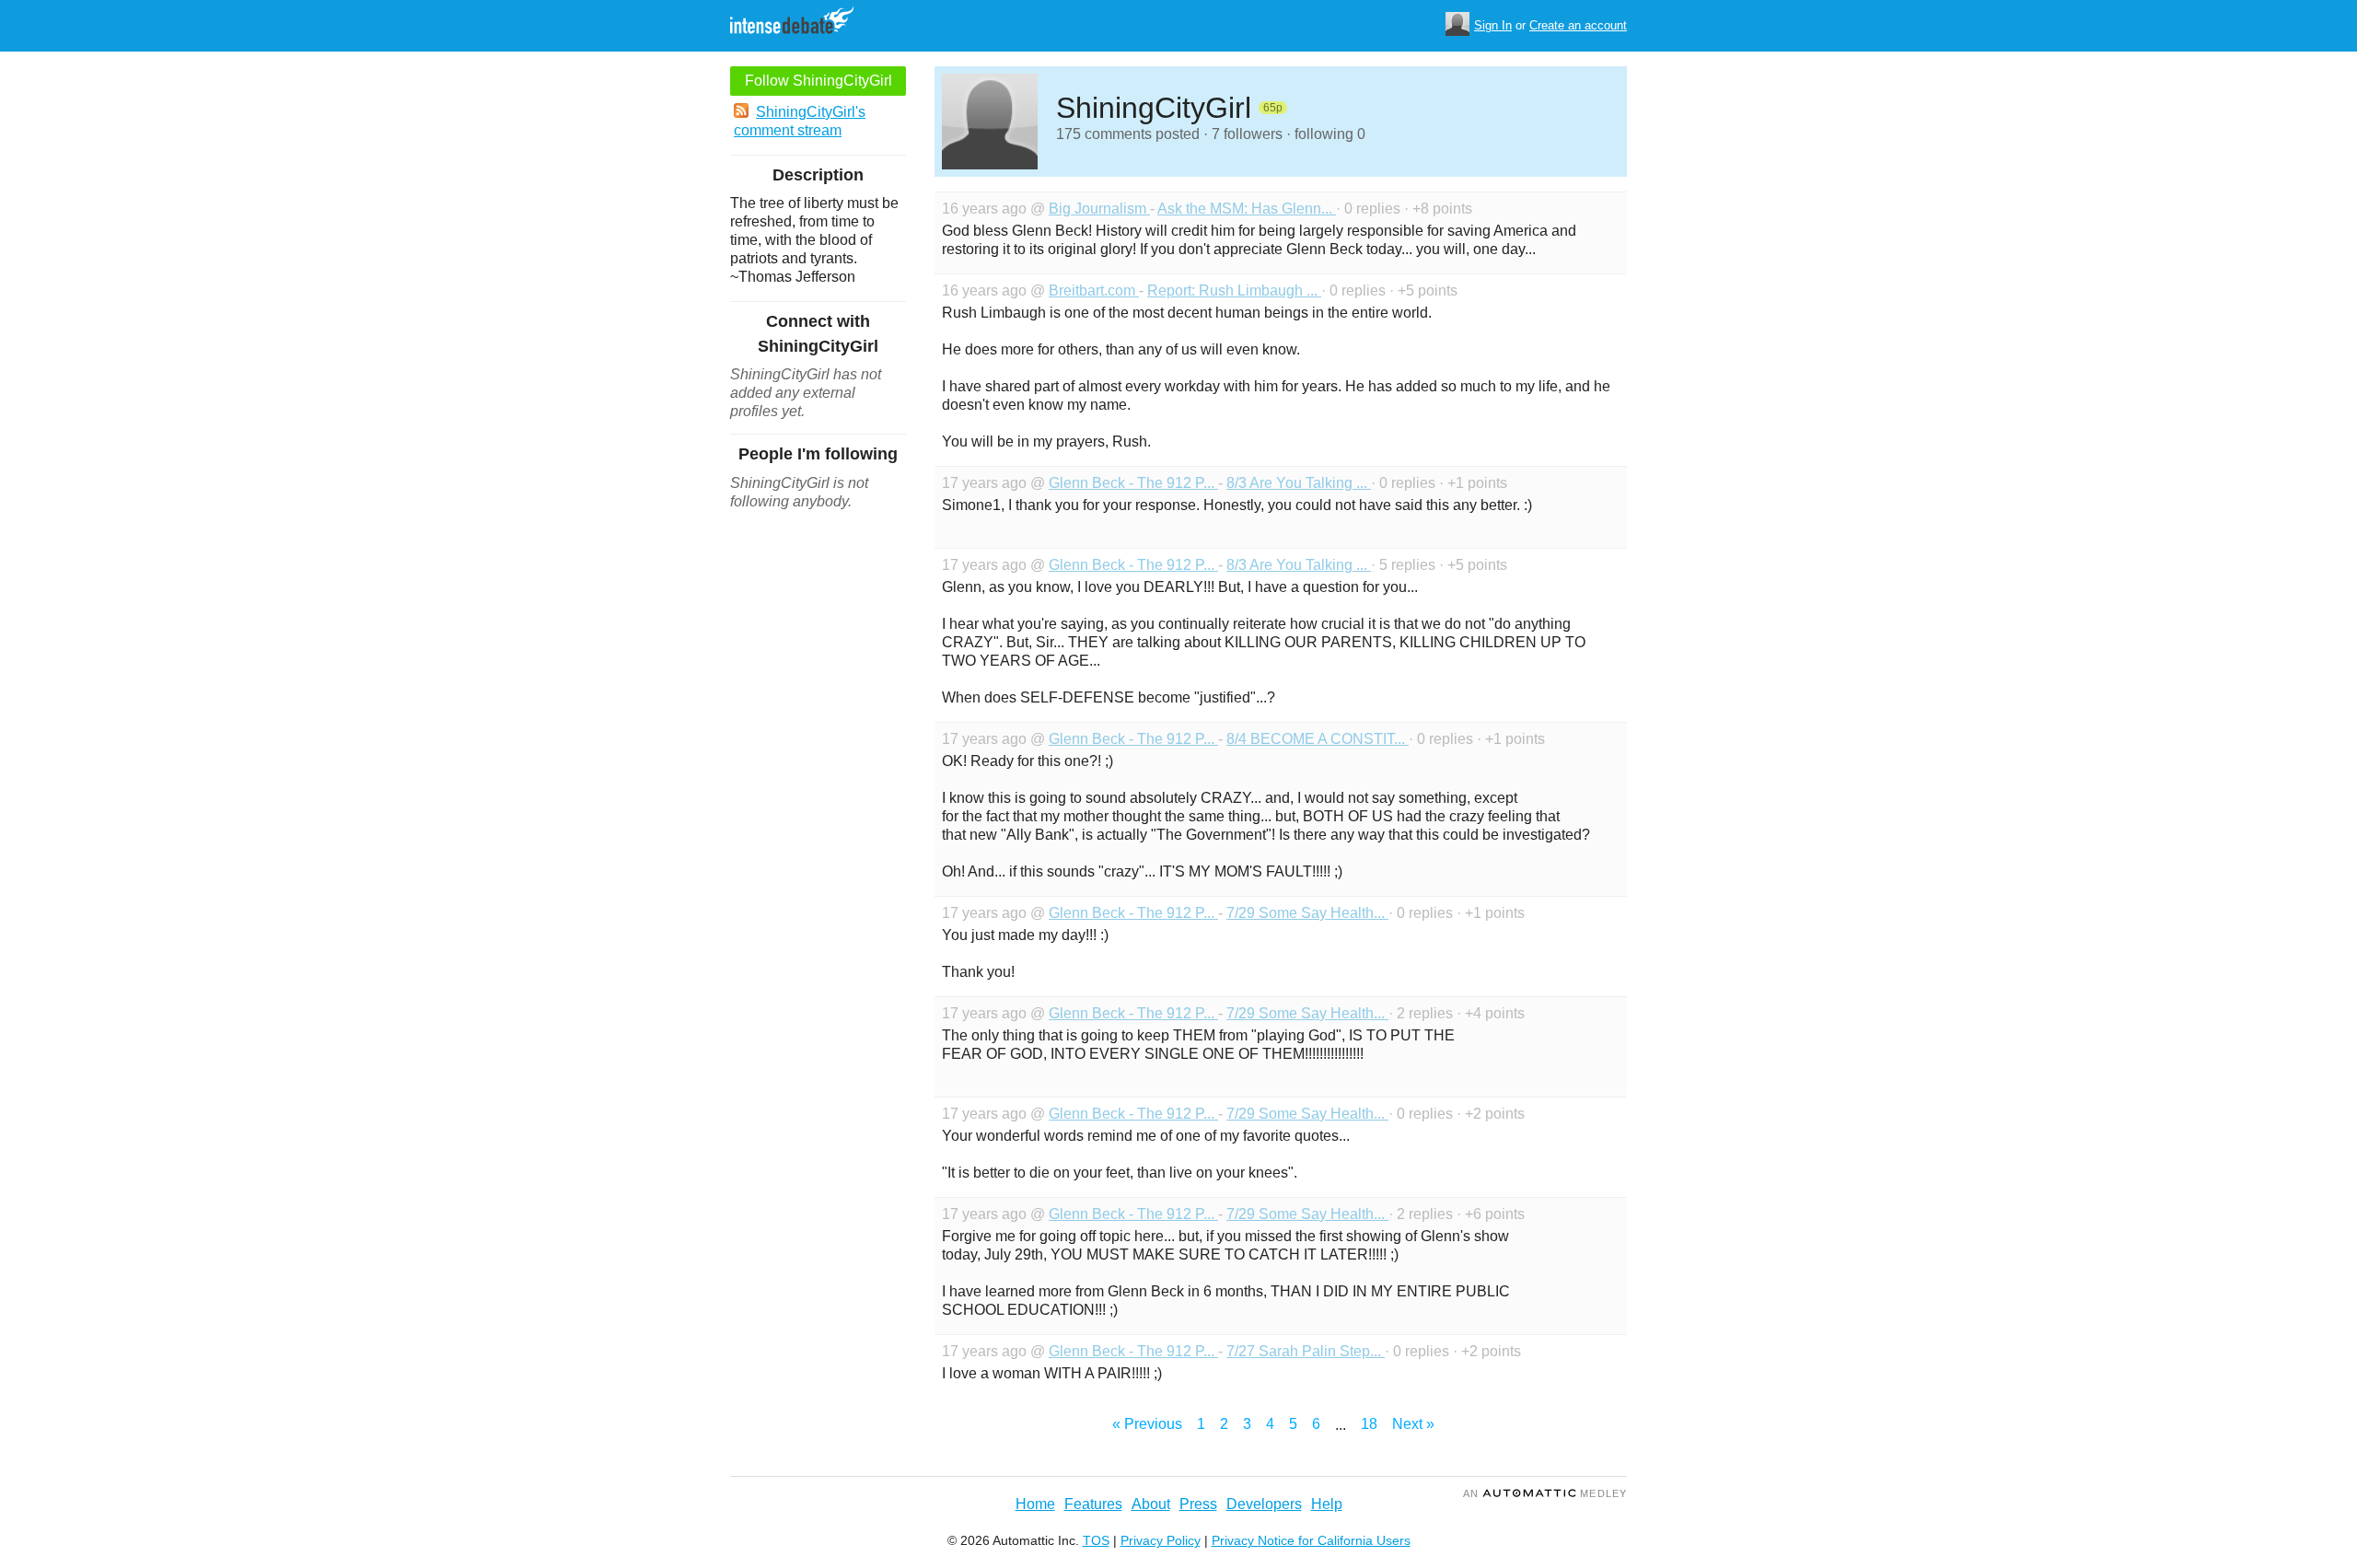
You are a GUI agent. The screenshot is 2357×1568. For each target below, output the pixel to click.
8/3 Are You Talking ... (1299, 483)
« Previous (1147, 1424)
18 (1369, 1424)
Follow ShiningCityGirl (819, 81)
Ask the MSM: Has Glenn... (1247, 209)
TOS (1096, 1540)
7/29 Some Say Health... (1307, 913)
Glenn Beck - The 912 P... (1133, 483)
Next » (1413, 1424)
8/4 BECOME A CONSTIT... (1318, 739)
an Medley (1545, 1493)
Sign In (1493, 25)
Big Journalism (1099, 209)
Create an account (1578, 25)
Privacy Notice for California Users (1311, 1540)
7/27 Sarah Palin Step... (1306, 1351)
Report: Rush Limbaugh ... (1234, 290)
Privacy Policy (1161, 1540)
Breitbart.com (1094, 290)
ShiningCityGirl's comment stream (800, 121)
